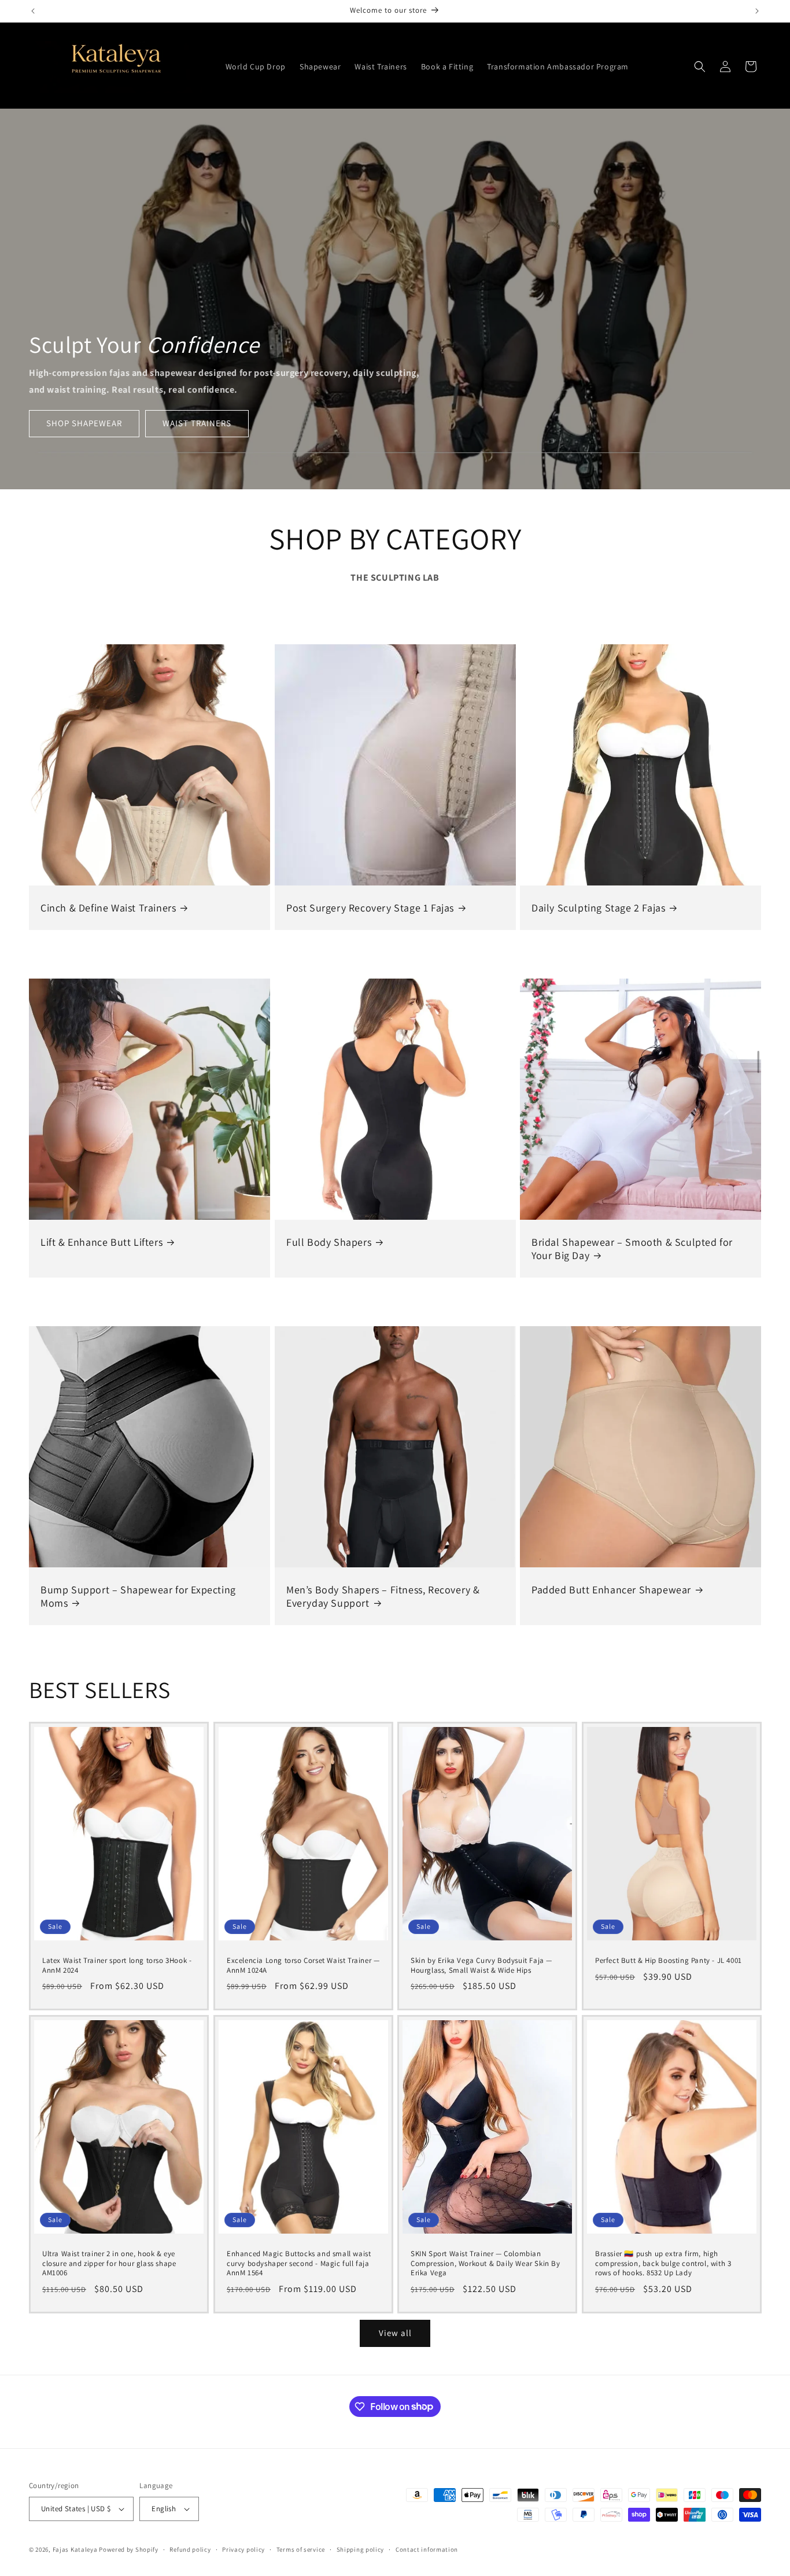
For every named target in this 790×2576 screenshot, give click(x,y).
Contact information (427, 2549)
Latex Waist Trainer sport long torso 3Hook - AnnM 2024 (117, 1966)
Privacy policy (243, 2549)
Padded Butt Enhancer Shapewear (611, 1590)
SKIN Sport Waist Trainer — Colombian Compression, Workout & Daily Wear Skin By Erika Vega (486, 2264)
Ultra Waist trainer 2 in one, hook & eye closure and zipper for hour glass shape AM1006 (109, 2264)
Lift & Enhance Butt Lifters (101, 1242)
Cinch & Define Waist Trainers (108, 908)
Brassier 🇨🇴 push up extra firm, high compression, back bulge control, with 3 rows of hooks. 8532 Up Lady (663, 2264)
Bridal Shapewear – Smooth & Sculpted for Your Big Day (632, 1249)
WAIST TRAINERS (197, 423)
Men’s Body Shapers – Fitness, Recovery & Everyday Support (383, 1596)
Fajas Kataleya (75, 2549)
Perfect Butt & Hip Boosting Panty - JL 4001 (669, 1961)
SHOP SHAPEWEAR (84, 423)
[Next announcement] (757, 11)
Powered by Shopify (129, 2549)
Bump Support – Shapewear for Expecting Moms (138, 1596)
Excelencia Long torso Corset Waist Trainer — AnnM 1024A (303, 1966)
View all (395, 2333)
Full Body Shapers (329, 1242)
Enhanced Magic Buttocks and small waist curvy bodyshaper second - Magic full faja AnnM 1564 (299, 2264)
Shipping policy (361, 2549)
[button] (700, 67)
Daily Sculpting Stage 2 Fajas (598, 908)
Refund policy (190, 2549)
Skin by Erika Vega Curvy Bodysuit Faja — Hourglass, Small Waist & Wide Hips (481, 1966)
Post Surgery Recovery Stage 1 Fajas (370, 908)
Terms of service (301, 2549)
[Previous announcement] (33, 11)
